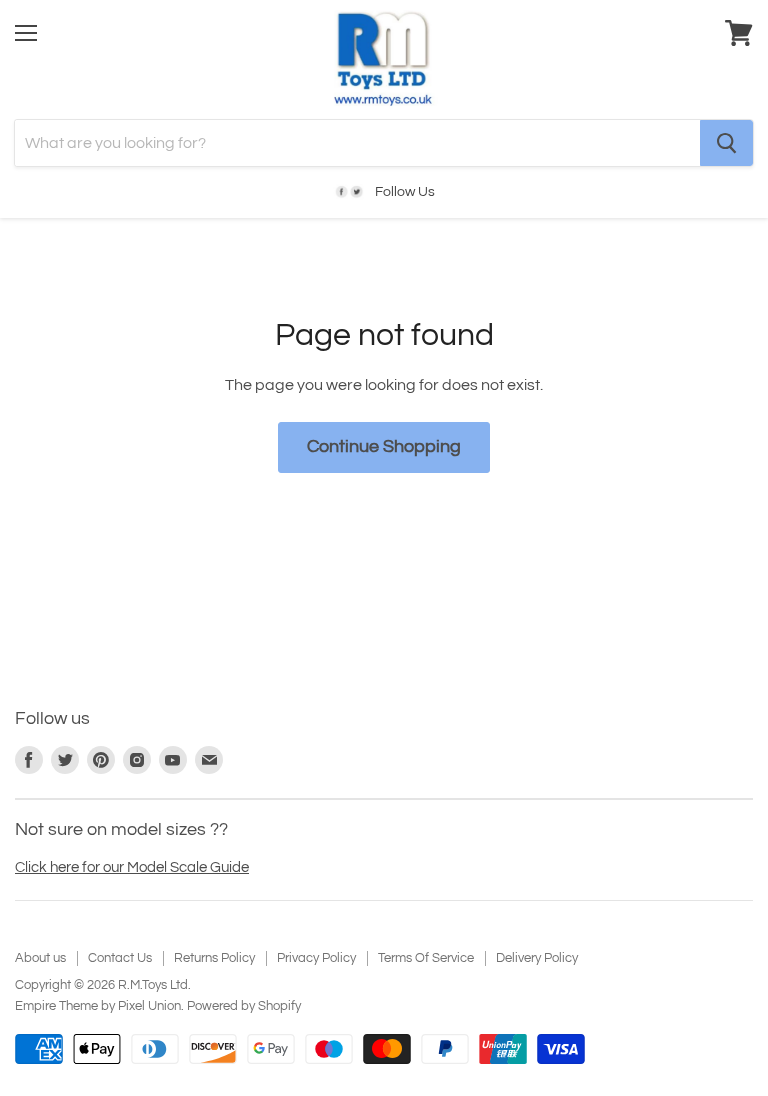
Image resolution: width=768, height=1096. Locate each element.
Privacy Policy (316, 958)
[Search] (726, 143)
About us (40, 958)
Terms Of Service (426, 958)
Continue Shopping (384, 446)
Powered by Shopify (244, 1006)
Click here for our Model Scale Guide (132, 867)
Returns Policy (214, 958)
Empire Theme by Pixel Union (98, 1006)
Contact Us (120, 958)
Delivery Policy (537, 958)
